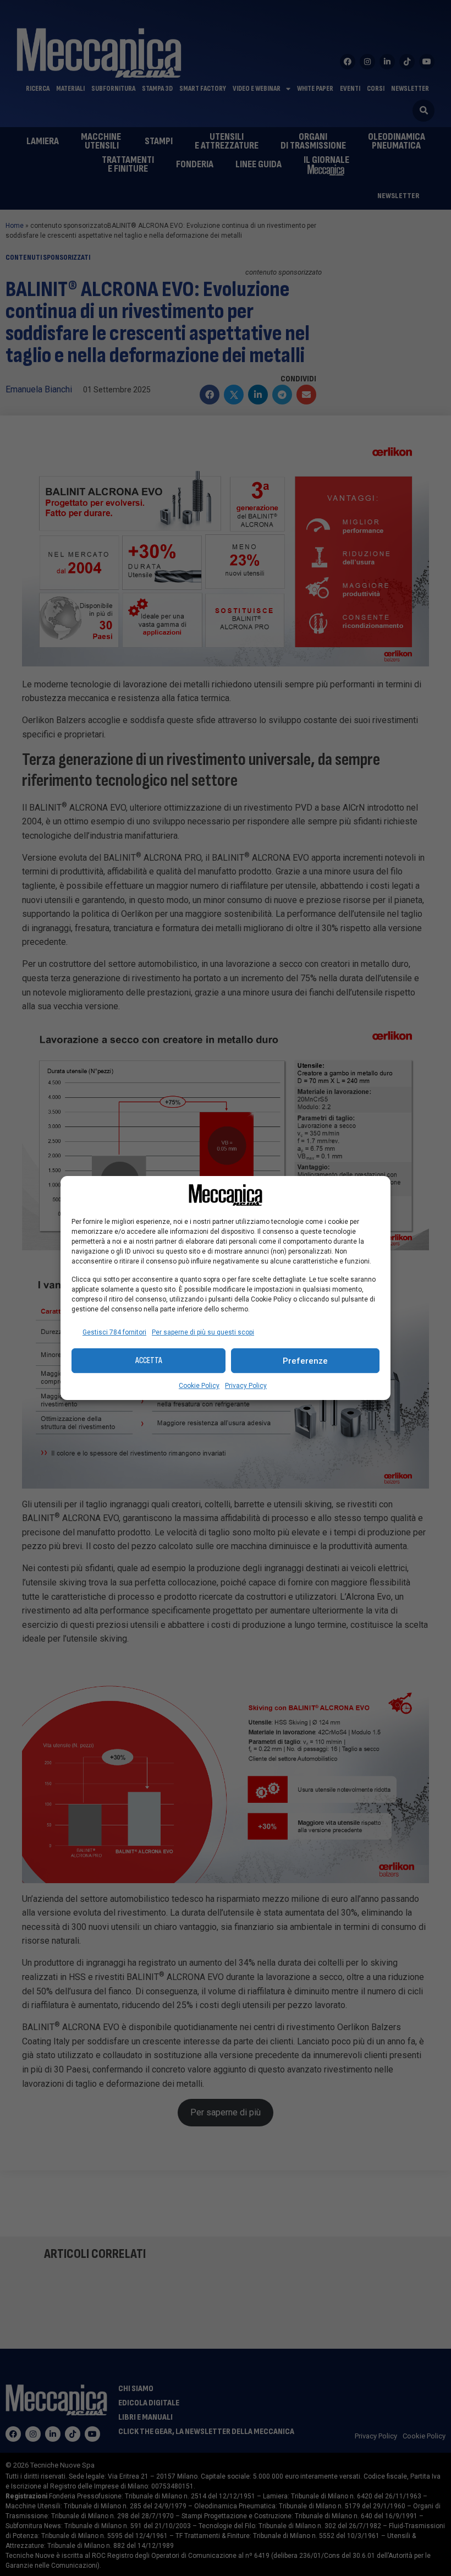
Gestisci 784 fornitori (114, 1332)
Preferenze (305, 1361)
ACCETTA (149, 1361)
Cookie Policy (199, 1386)
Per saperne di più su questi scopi (203, 1332)
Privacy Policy (246, 1386)
